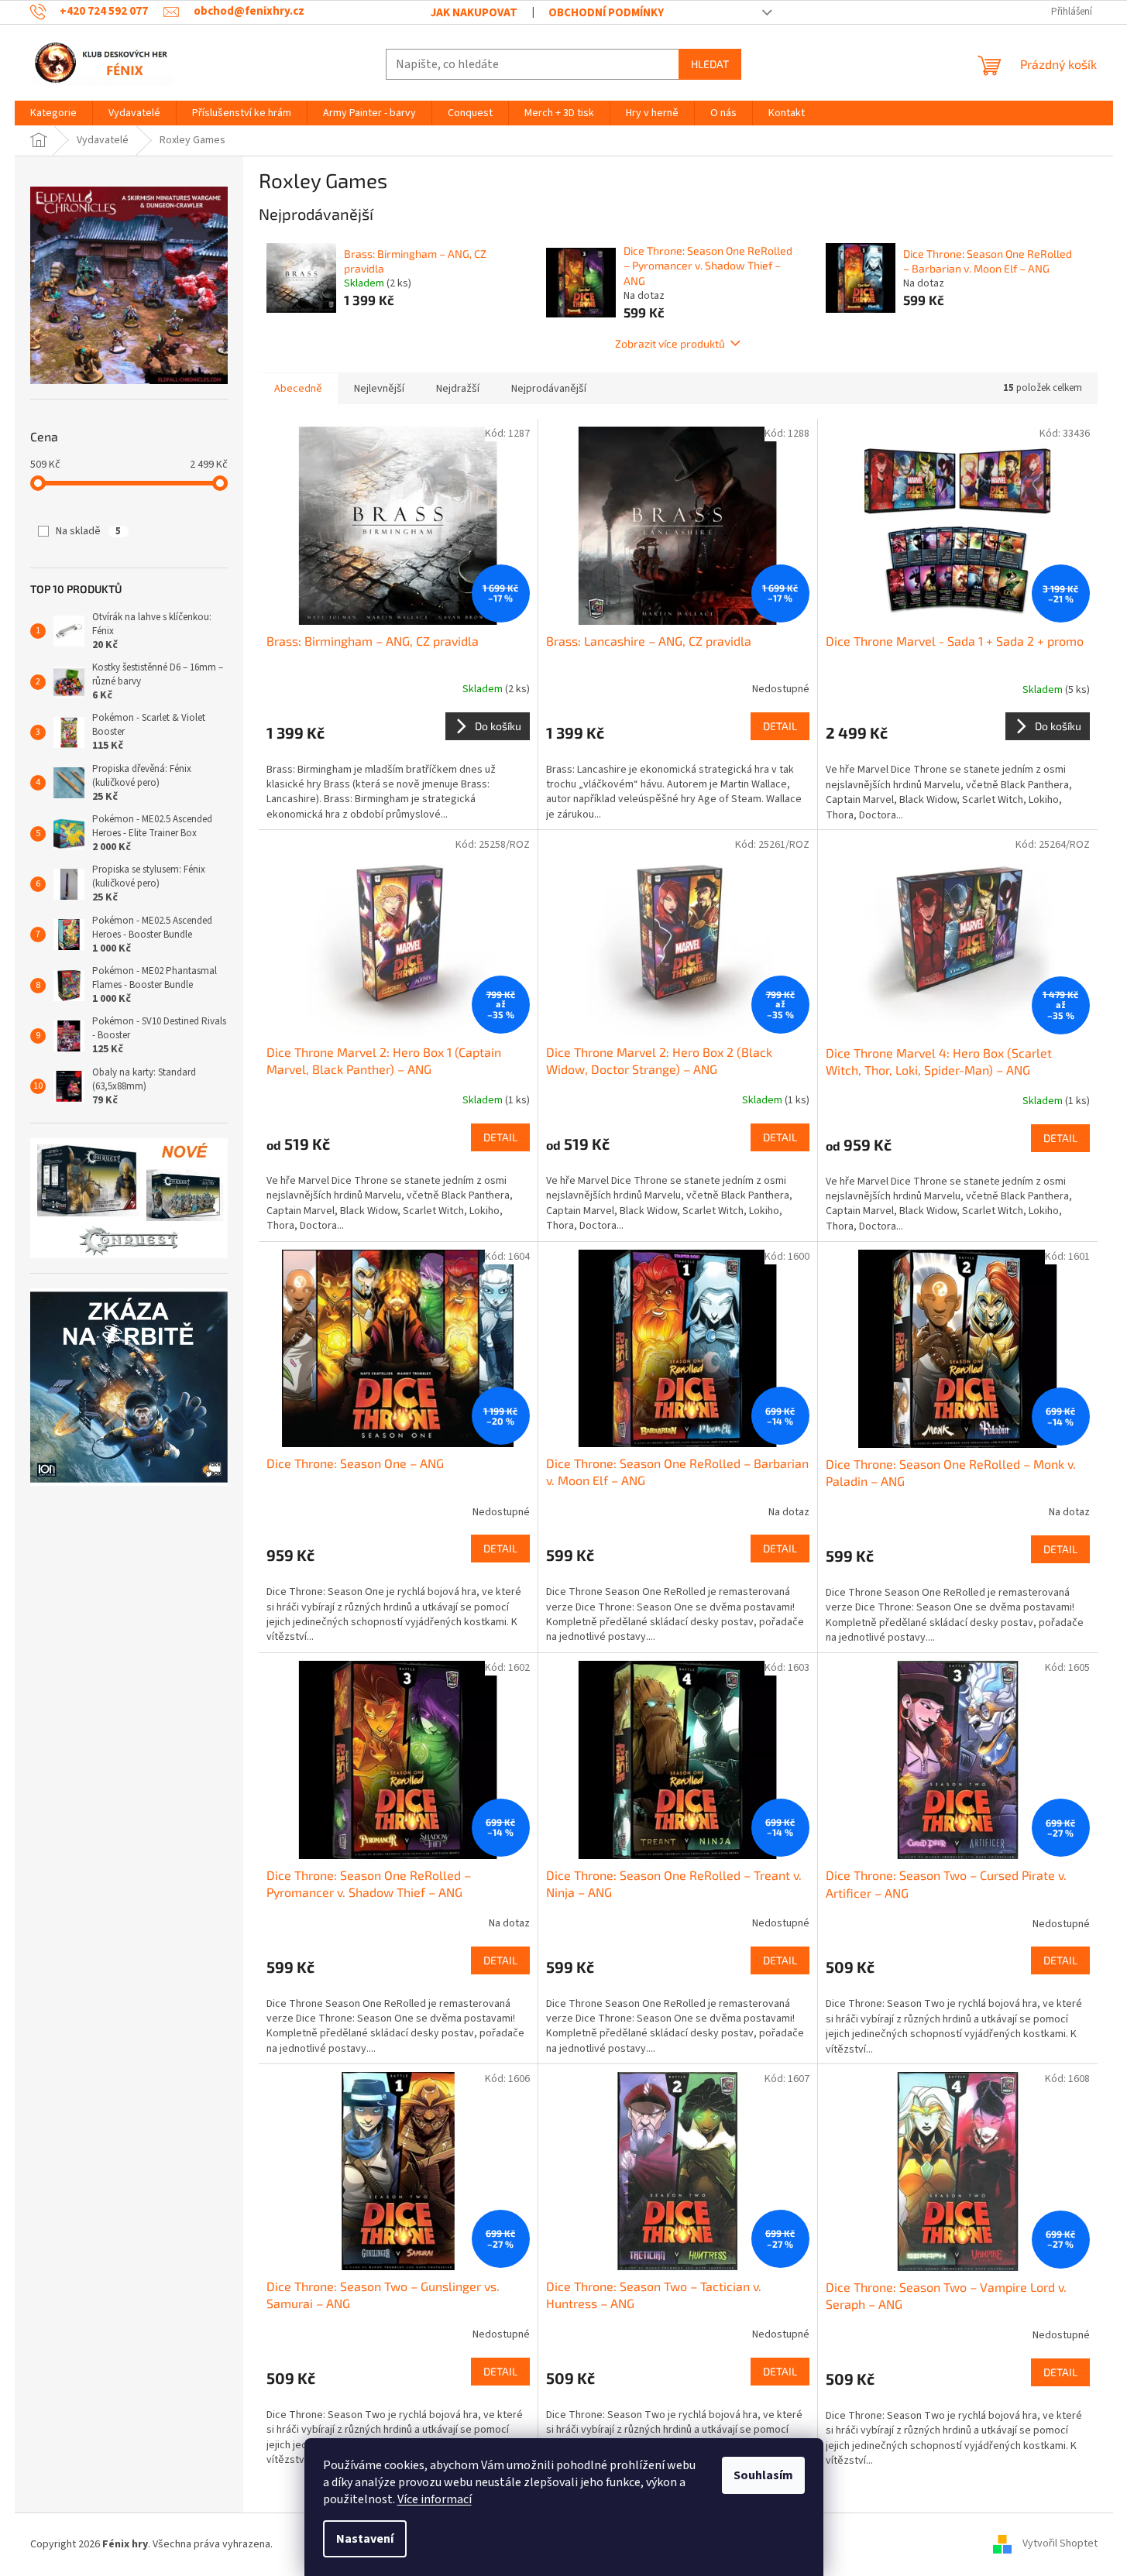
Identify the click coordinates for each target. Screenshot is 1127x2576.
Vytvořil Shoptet (1060, 2544)
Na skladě (88, 531)
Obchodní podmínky (606, 13)
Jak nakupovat (474, 13)
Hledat (710, 64)
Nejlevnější (379, 389)
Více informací (435, 2499)
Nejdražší (458, 389)
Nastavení (365, 2539)
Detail (780, 726)
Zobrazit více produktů (670, 343)
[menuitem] (53, 113)
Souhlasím (763, 2475)
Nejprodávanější (549, 389)
